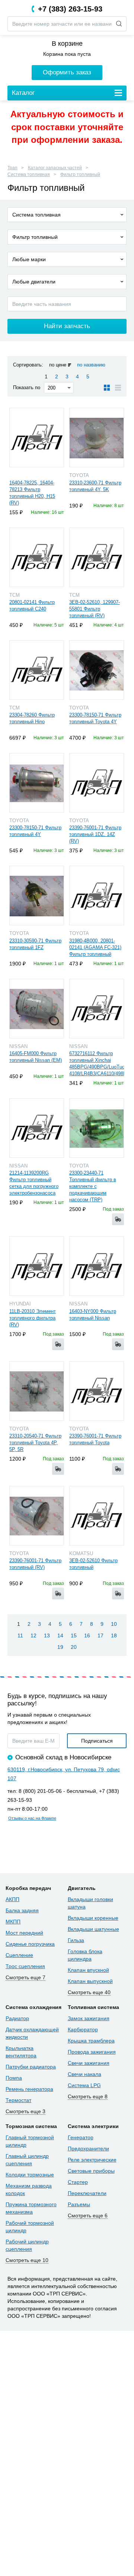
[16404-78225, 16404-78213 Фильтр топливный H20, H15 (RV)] (37, 438)
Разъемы (79, 2204)
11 (20, 1635)
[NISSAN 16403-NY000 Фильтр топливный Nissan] (97, 1266)
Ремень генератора (29, 2089)
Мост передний (24, 1933)
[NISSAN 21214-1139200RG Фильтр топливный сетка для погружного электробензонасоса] (37, 1128)
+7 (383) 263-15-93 (70, 9)
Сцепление (19, 1955)
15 (74, 1635)
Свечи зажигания (89, 2063)
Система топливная (29, 174)
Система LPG (84, 2085)
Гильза (76, 1940)
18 (114, 1635)
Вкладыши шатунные (93, 1929)
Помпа (14, 2078)
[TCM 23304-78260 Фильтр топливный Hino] (37, 670)
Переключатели (87, 2193)
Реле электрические (92, 2160)
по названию (91, 365)
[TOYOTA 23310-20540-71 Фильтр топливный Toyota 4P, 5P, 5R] (37, 1391)
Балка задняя (22, 1910)
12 (33, 1635)
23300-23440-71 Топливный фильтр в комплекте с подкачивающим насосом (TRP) (93, 1186)
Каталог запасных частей (55, 168)
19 (60, 1647)
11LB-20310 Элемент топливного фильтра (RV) (33, 1318)
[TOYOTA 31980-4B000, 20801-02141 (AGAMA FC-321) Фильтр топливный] (97, 895)
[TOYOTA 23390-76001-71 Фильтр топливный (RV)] (37, 1516)
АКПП (12, 1899)
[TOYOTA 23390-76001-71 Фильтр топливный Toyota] (97, 1391)
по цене (58, 365)
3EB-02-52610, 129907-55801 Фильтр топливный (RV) (95, 609)
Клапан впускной (88, 1970)
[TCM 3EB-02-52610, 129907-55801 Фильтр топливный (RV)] (97, 557)
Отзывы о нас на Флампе (32, 1818)
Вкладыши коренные (93, 1918)
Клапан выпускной (90, 1981)
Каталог (23, 93)
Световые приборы (91, 2171)
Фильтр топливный (80, 174)
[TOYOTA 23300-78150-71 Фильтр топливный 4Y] (37, 783)
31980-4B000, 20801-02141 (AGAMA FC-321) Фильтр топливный (95, 947)
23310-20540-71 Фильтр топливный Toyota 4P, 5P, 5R (35, 1443)
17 (100, 1635)
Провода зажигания (92, 2052)
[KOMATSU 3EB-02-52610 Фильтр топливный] (97, 1516)
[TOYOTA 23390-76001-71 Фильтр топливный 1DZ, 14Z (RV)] (97, 783)
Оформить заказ (67, 72)
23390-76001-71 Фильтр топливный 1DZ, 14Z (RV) (95, 834)
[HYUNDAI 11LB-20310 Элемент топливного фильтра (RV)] (37, 1266)
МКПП (13, 1922)
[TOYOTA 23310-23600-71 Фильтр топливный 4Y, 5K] (97, 438)
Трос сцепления (25, 1966)
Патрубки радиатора (31, 2067)
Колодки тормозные (30, 2175)
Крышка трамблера (91, 2041)
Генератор (81, 2137)
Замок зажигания (89, 2018)
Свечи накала (84, 2074)
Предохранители (88, 2149)
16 (87, 1635)
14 (60, 1635)
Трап (12, 168)
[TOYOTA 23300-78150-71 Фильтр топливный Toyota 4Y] (97, 670)
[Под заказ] (118, 1219)
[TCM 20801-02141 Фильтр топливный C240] (37, 557)
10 (114, 1624)
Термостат (18, 2100)
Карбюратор (83, 2029)
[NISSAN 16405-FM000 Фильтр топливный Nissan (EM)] (37, 1009)
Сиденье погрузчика (30, 1944)
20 (74, 1647)
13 (47, 1635)
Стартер (78, 2182)
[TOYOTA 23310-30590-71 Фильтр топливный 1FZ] (37, 895)
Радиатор (17, 2018)
